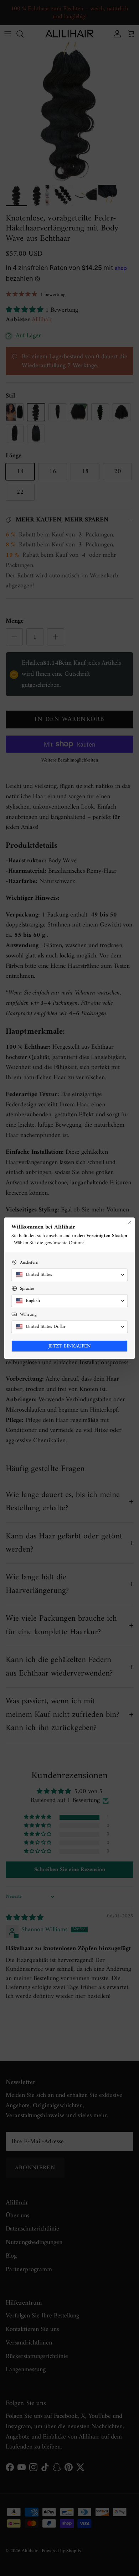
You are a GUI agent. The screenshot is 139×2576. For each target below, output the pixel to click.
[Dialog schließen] (129, 1223)
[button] (69, 1275)
